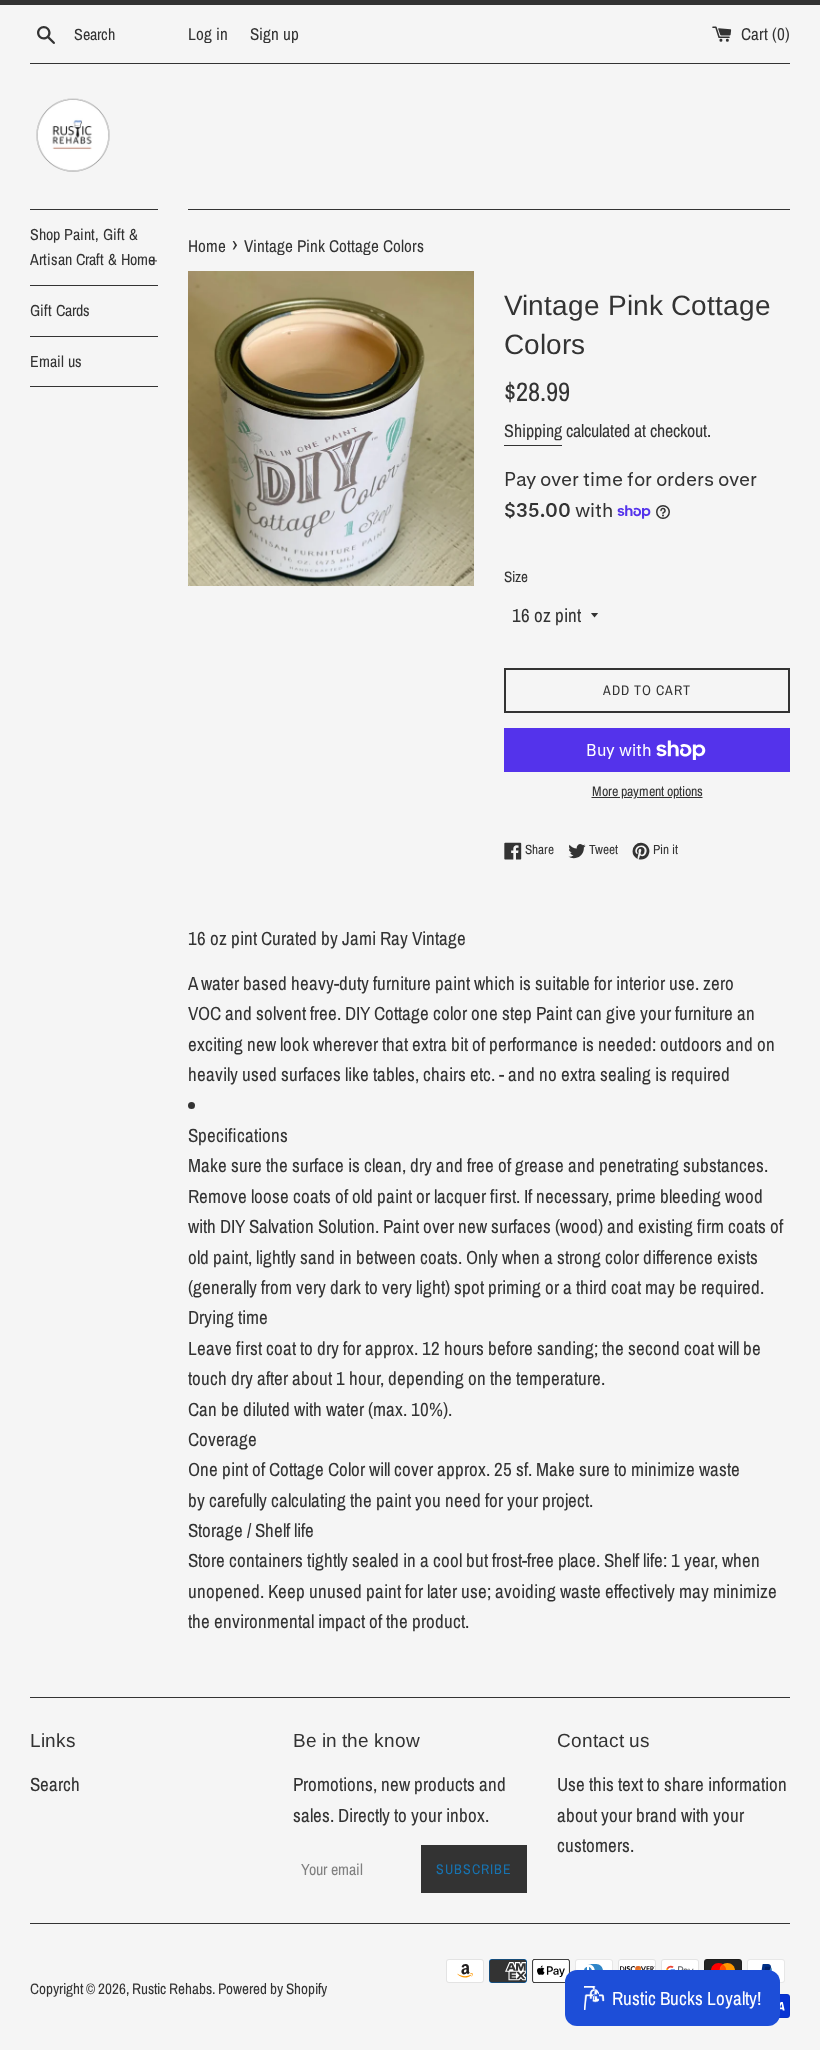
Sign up (274, 33)
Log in (208, 33)
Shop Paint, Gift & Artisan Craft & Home (94, 247)
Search (55, 1784)
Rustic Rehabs (172, 1988)
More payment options (647, 791)
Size (516, 576)
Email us (56, 361)
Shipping (533, 430)
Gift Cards (60, 310)
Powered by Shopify (272, 1988)
